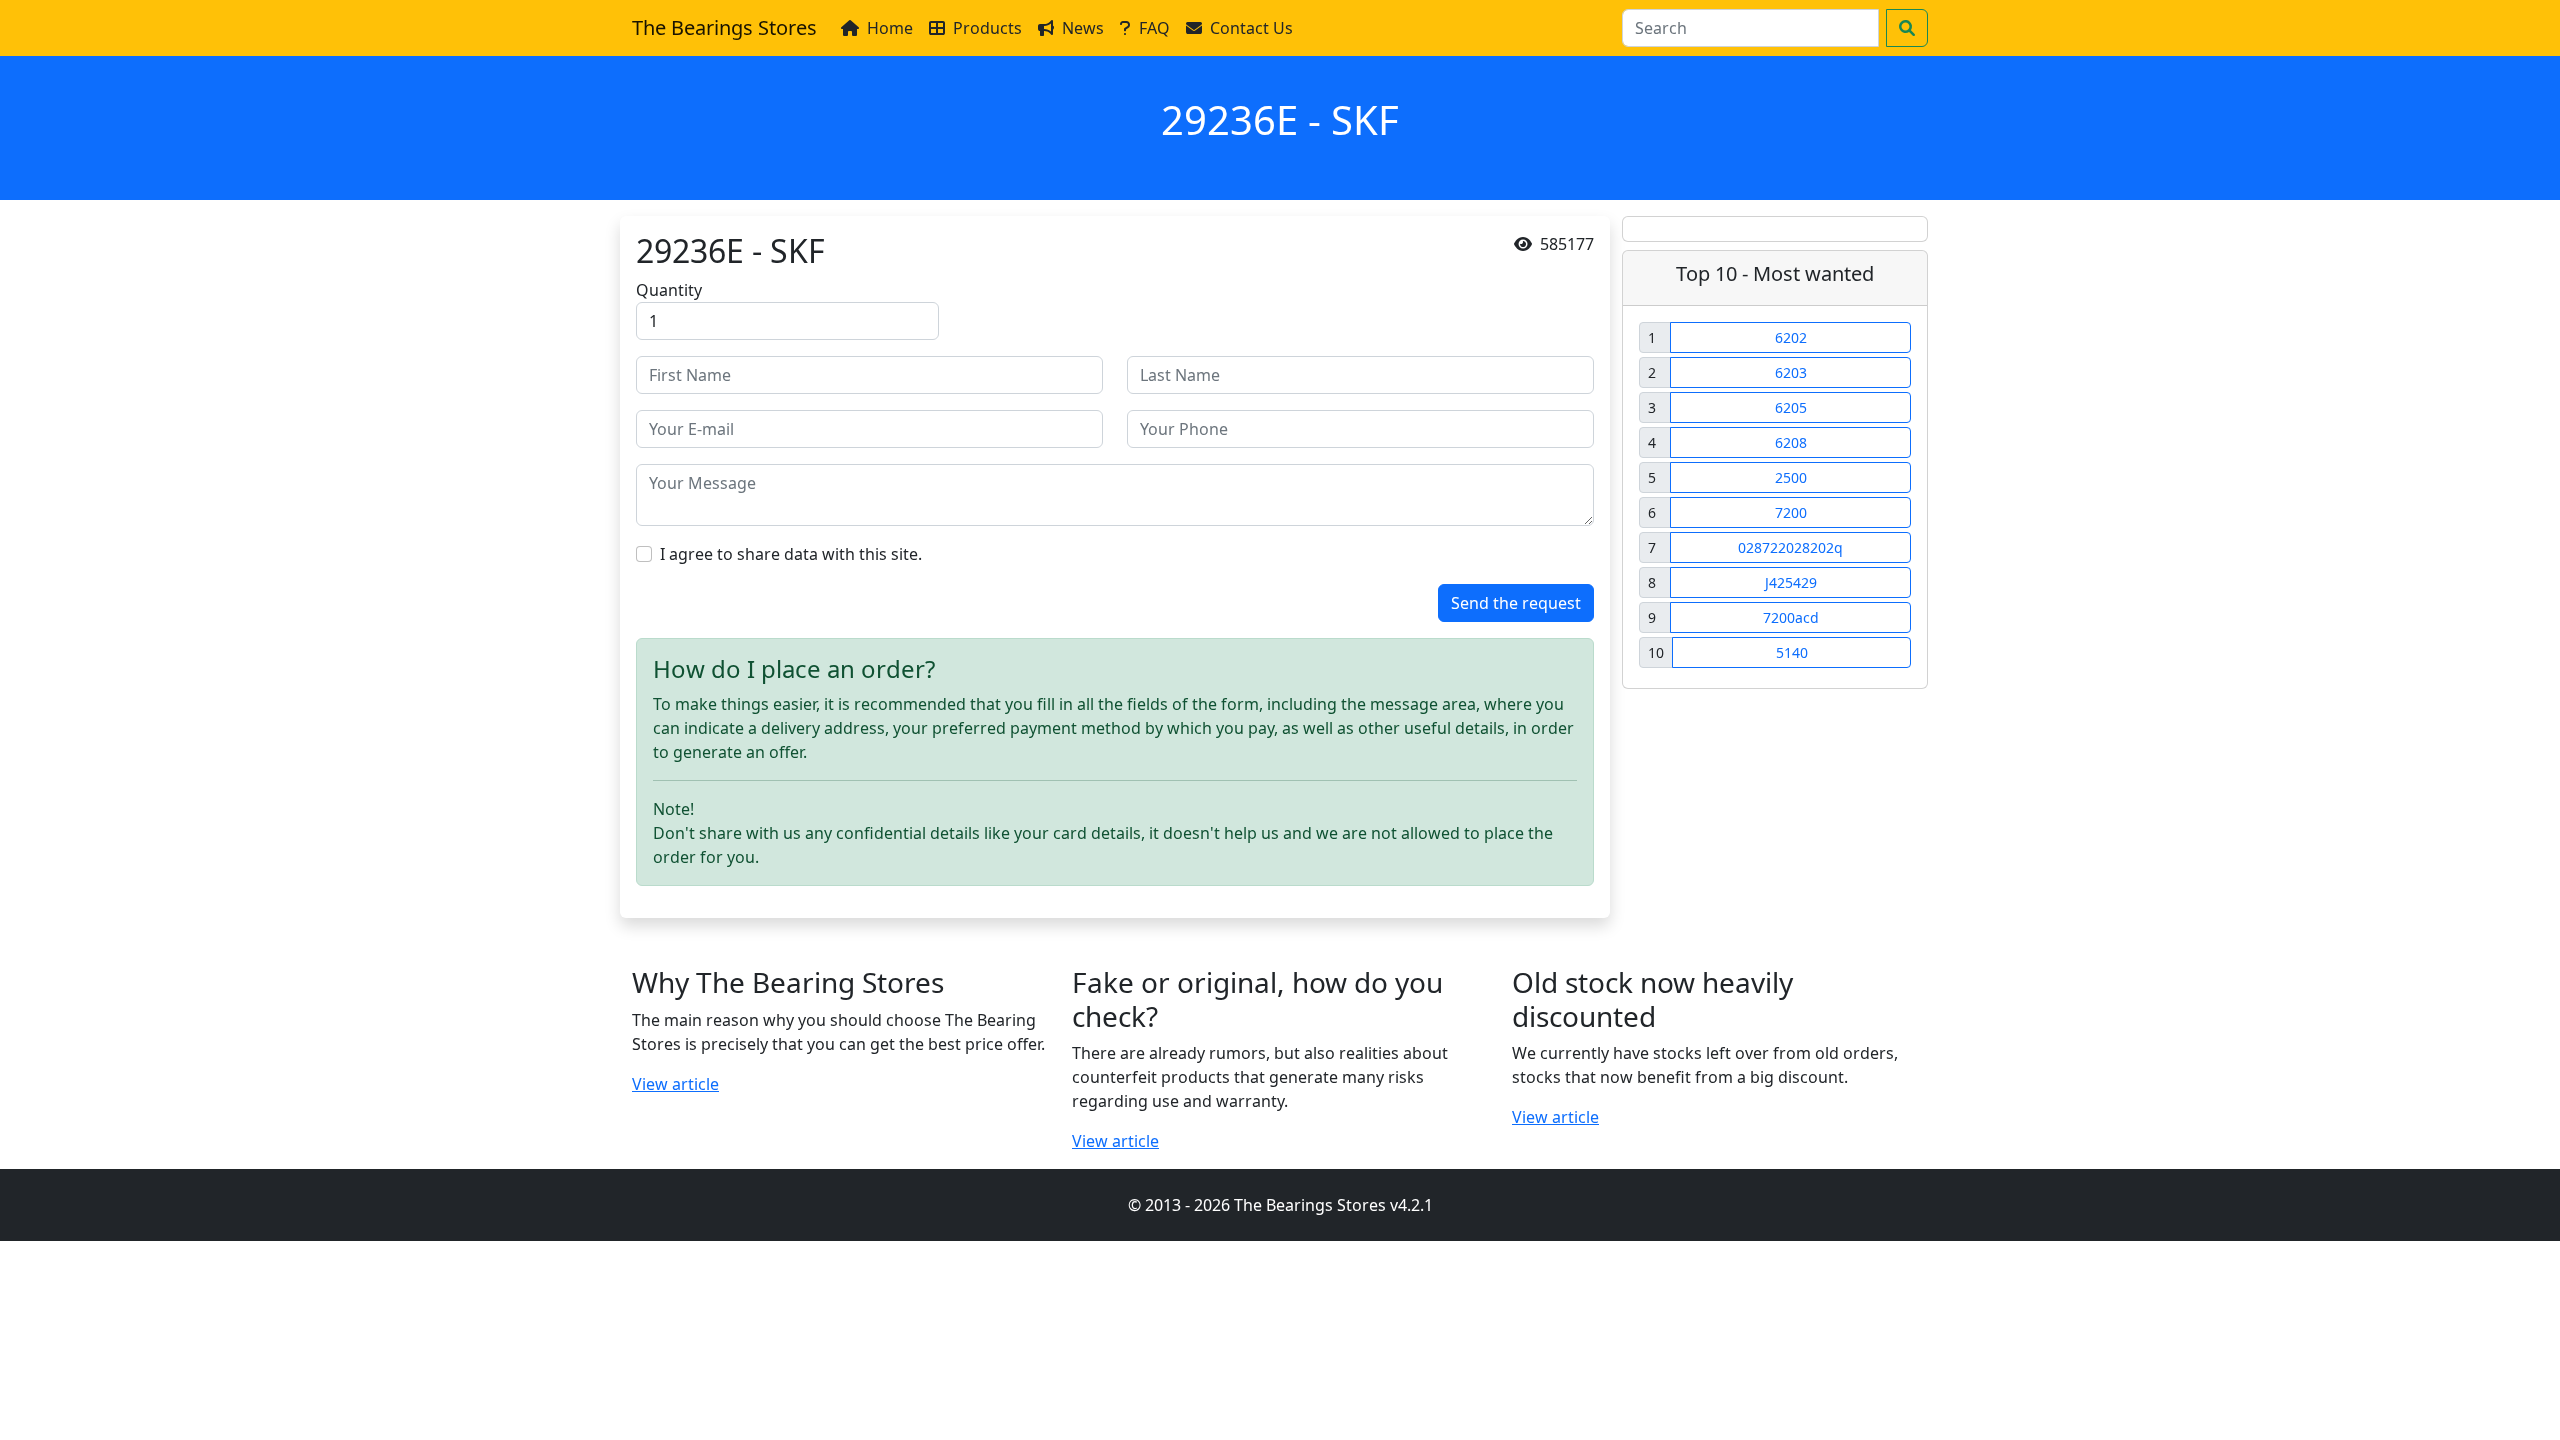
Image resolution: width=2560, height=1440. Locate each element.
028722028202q (1790, 547)
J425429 (1791, 582)
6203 (1791, 372)
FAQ (1154, 28)
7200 (1791, 512)
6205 (1791, 407)
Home (890, 28)
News (1083, 28)
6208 (1791, 442)
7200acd (1791, 617)
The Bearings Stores (724, 27)
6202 (1791, 337)
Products (987, 28)
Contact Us (1251, 28)
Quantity (669, 290)
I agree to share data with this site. (791, 554)
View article (675, 1084)
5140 (1792, 652)
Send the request (1516, 603)
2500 (1791, 477)
